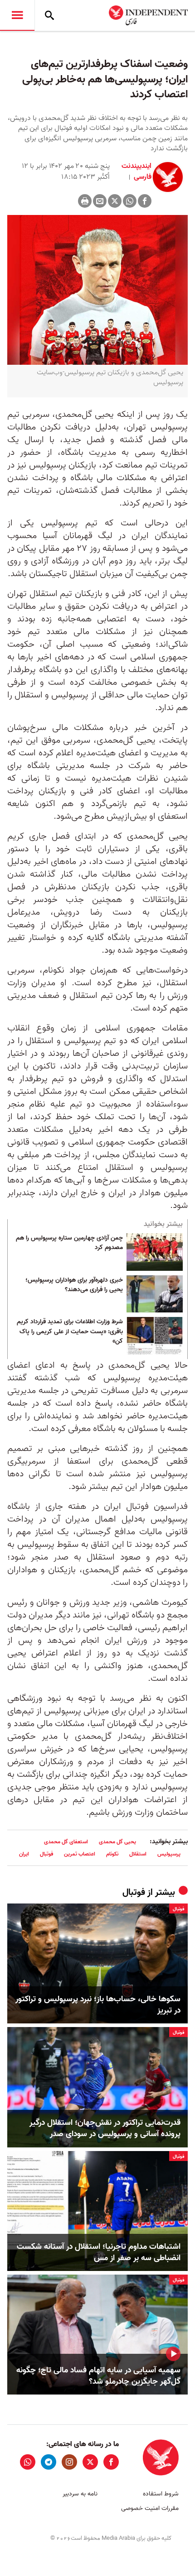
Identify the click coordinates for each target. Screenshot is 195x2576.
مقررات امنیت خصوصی (150, 2508)
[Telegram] (49, 2462)
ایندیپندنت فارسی (136, 172)
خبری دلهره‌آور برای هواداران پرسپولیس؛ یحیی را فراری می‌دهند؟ (74, 1285)
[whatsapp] (28, 2462)
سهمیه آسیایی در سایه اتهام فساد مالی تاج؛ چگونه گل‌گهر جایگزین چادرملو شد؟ (98, 2376)
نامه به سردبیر (80, 2494)
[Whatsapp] (130, 201)
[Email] (100, 201)
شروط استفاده (161, 2494)
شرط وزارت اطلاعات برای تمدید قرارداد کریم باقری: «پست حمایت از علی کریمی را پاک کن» (70, 1332)
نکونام (112, 1854)
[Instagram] (69, 2462)
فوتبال (46, 1854)
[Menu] (17, 15)
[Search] (49, 15)
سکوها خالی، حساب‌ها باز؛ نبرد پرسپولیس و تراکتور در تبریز (98, 2005)
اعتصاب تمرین (80, 1854)
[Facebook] (145, 201)
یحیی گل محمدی (117, 1842)
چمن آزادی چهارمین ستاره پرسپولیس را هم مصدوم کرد (69, 1243)
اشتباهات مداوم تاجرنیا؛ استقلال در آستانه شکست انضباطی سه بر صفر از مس (99, 2252)
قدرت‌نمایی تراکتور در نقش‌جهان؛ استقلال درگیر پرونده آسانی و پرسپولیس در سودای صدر (105, 2128)
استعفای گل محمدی (66, 1842)
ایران (24, 1854)
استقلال (138, 1854)
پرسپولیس (169, 1854)
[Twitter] (115, 201)
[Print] (85, 201)
